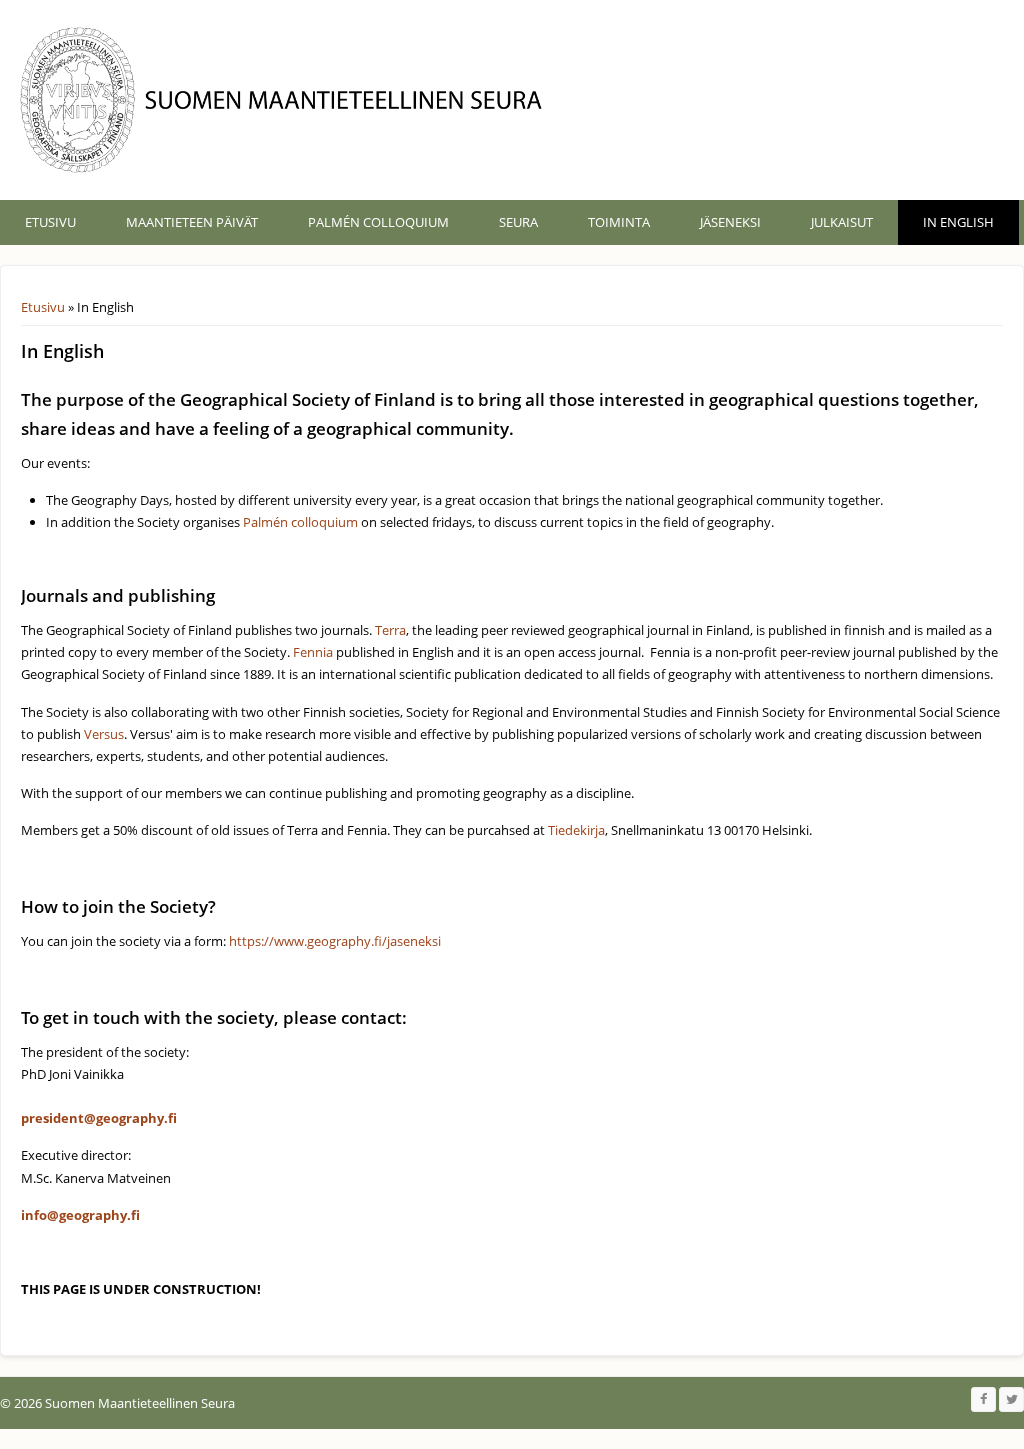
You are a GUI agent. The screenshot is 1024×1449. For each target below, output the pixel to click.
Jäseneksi (730, 222)
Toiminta (619, 222)
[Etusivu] (286, 100)
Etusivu (50, 222)
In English (958, 222)
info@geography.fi (80, 1215)
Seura (518, 222)
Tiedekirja (576, 830)
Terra (390, 630)
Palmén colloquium (300, 522)
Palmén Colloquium (378, 222)
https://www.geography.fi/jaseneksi (335, 941)
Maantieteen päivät (192, 222)
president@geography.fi (99, 1118)
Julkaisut (842, 222)
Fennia (313, 652)
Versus (104, 734)
